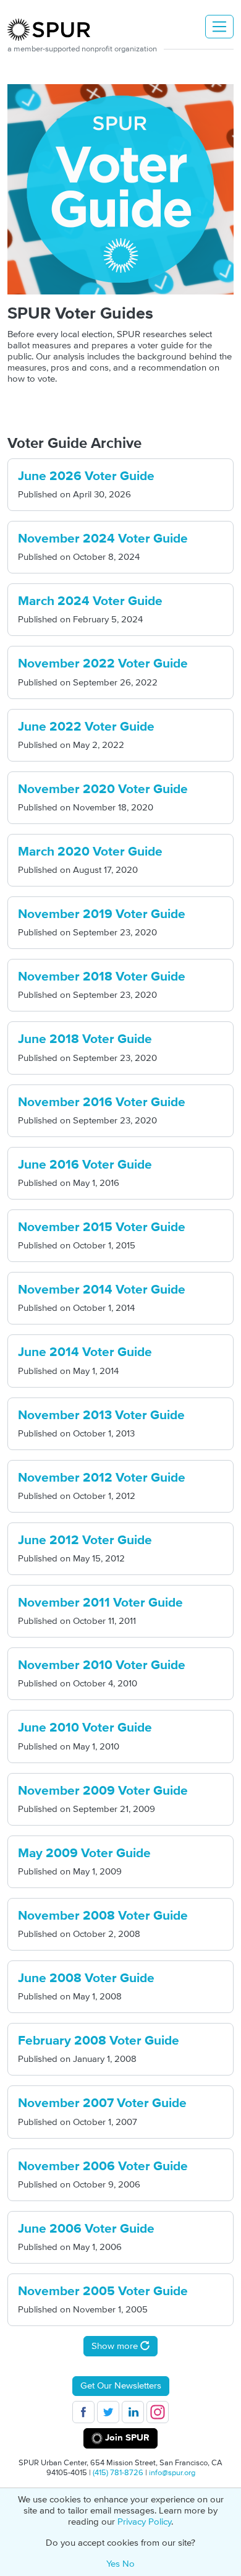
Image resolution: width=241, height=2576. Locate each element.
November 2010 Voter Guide (102, 1665)
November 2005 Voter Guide (103, 2291)
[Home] (54, 30)
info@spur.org (172, 2473)
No (129, 2564)
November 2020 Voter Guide (103, 789)
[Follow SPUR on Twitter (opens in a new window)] (108, 2412)
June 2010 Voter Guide (85, 1728)
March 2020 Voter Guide (90, 852)
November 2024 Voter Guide (103, 539)
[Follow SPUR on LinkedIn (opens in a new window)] (133, 2412)
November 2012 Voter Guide (102, 1478)
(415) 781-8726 (118, 2473)
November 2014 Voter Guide (102, 1290)
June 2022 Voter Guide (86, 727)
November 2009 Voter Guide (103, 1791)
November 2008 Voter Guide (103, 1916)
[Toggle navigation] (219, 27)
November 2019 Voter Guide (102, 914)
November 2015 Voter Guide (102, 1227)
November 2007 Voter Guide (102, 2103)
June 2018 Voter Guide (85, 1039)
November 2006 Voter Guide (103, 2166)
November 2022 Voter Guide (103, 664)
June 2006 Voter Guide (86, 2229)
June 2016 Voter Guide (85, 1165)
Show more (116, 2346)
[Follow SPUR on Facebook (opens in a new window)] (83, 2412)
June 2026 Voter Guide (86, 476)
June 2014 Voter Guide (85, 1352)
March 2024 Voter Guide (90, 601)
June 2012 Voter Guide (85, 1540)
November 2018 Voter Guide (102, 977)
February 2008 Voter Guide (99, 2041)
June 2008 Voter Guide (86, 1978)
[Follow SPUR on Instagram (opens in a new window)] (158, 2412)
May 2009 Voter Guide (84, 1853)
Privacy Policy (144, 2522)
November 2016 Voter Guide (102, 1102)
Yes (113, 2564)
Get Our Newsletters (121, 2386)
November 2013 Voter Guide (101, 1415)
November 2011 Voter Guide (100, 1603)
